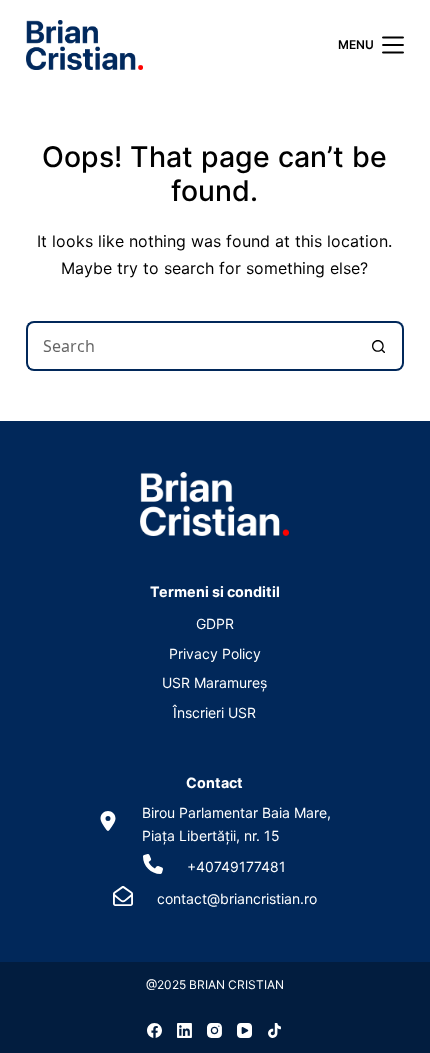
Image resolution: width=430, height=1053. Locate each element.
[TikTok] (274, 1030)
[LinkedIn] (184, 1030)
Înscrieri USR (214, 712)
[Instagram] (214, 1030)
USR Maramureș (214, 682)
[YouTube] (244, 1030)
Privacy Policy (215, 653)
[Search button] (379, 346)
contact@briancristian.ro (237, 898)
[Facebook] (154, 1030)
